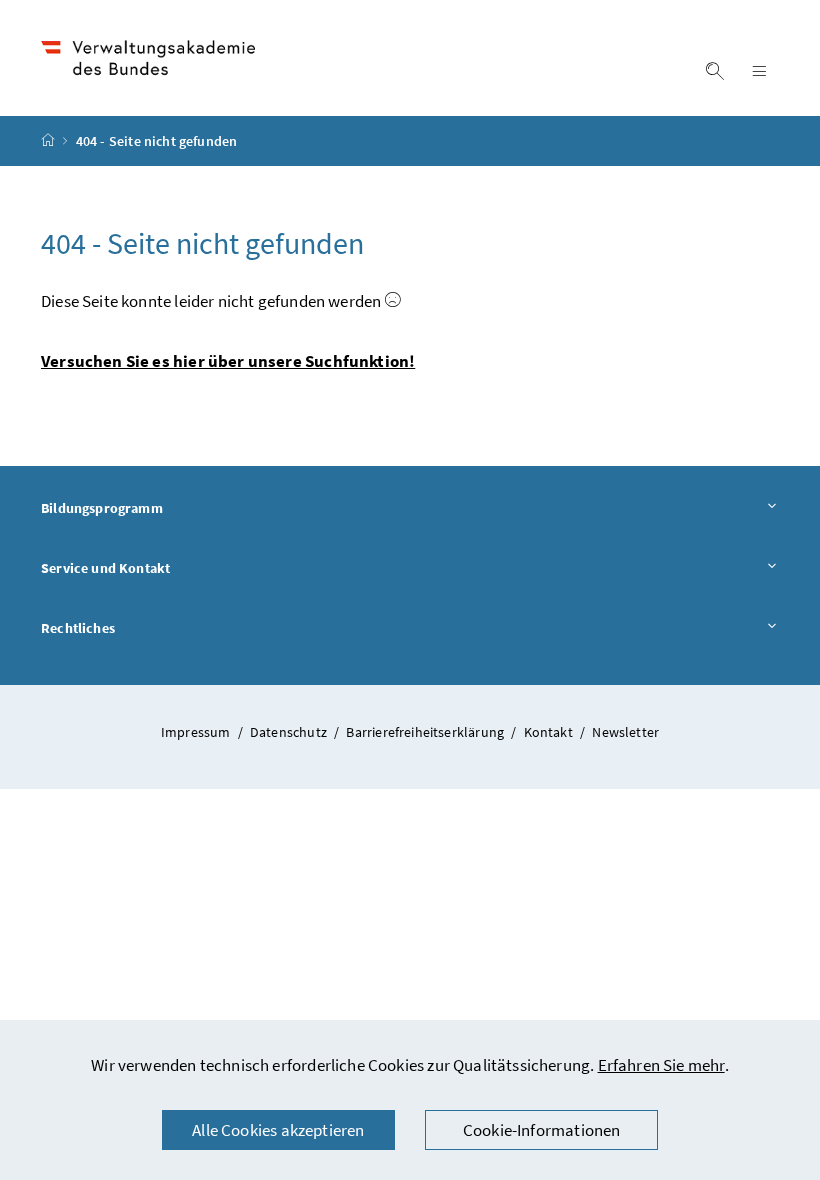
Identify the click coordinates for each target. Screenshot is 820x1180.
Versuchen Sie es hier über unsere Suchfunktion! (228, 361)
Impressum (197, 732)
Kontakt (550, 732)
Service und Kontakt (161, 567)
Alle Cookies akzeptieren (278, 1130)
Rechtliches (133, 627)
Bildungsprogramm (157, 507)
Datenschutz (290, 732)
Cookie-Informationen (542, 1130)
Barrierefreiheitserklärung (426, 732)
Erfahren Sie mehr (661, 1065)
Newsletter (625, 732)
